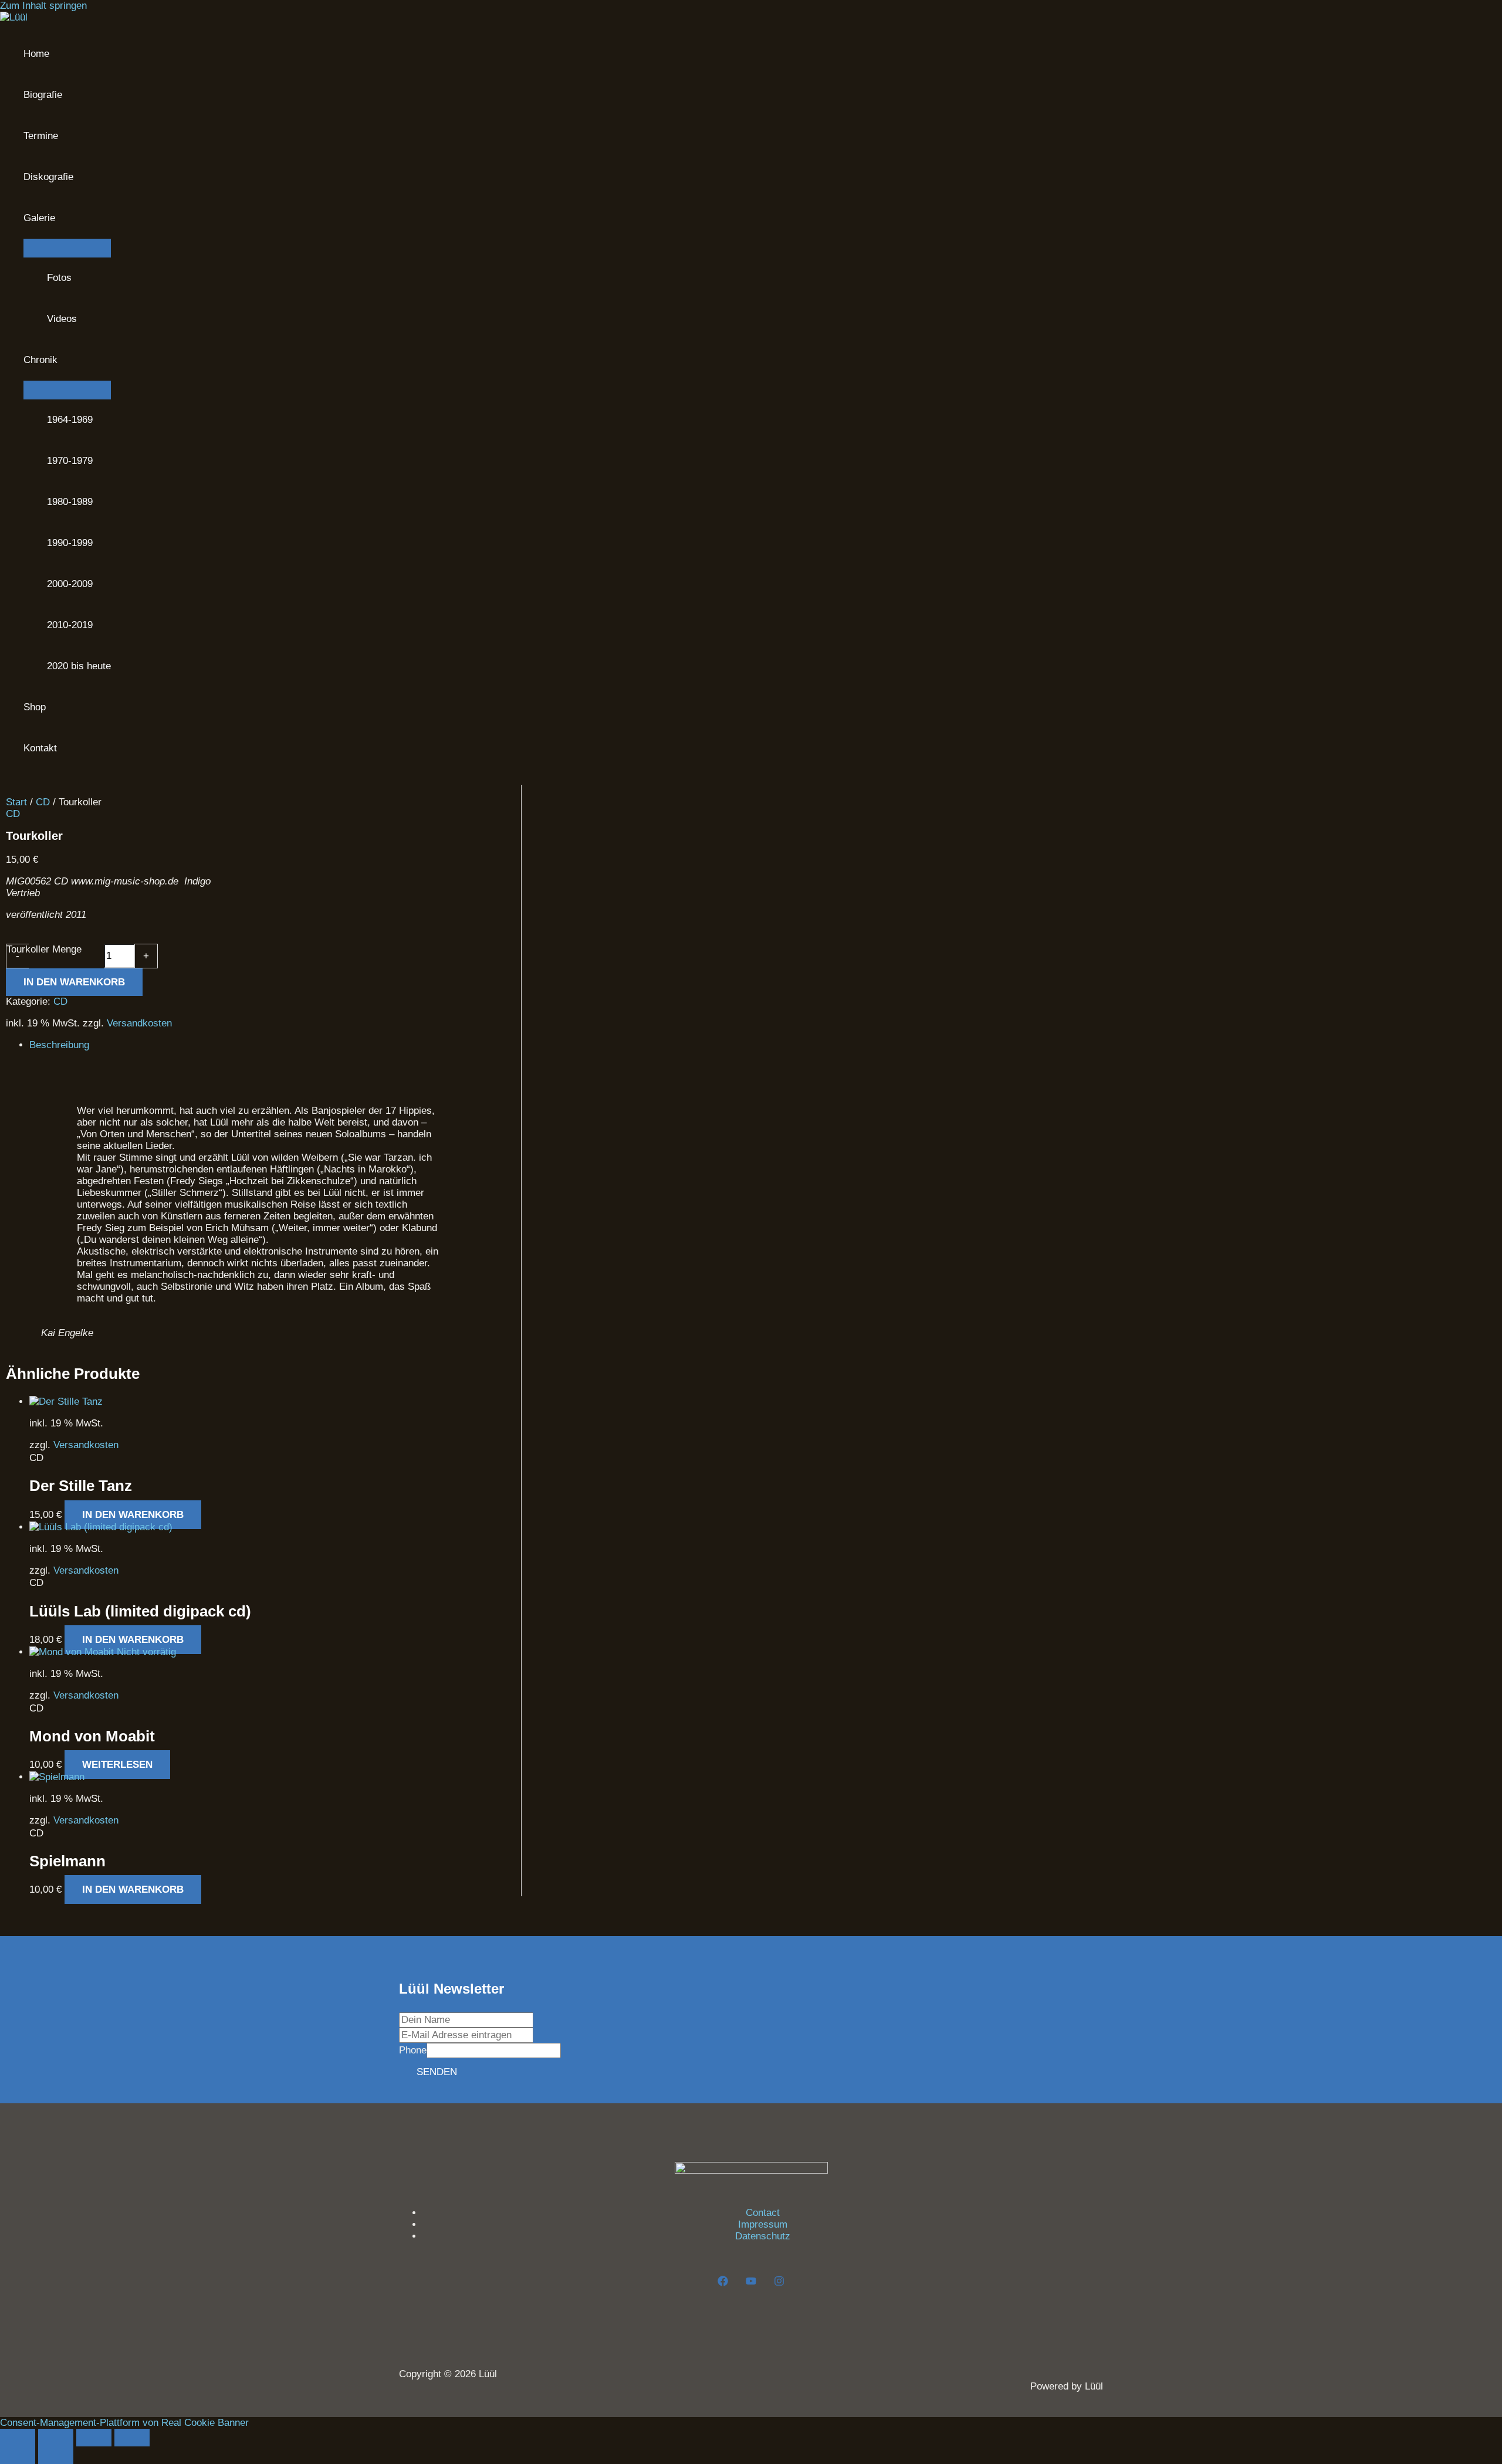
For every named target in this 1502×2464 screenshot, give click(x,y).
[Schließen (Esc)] (132, 2438)
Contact (763, 2213)
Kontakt (40, 748)
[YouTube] (751, 2283)
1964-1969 (70, 420)
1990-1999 (70, 543)
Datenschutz (763, 2236)
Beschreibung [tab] (59, 1045)
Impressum (763, 2224)
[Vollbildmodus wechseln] (56, 2438)
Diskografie (48, 177)
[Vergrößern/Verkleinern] (18, 2438)
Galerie (39, 218)
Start (16, 802)
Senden (437, 2072)
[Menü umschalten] (67, 248)
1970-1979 (70, 461)
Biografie (43, 95)
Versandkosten (139, 1023)
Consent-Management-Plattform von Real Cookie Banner (124, 2423)
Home (36, 54)
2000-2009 (70, 584)
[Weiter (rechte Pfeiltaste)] (56, 2455)
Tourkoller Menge (44, 949)
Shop (35, 707)
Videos (62, 319)
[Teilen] (94, 2438)
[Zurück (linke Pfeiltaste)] (18, 2455)
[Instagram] (779, 2283)
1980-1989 (70, 502)
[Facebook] (723, 2283)
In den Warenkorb (74, 982)
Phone (413, 2050)
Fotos (59, 278)
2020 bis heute (79, 666)
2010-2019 (70, 625)
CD (43, 802)
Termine (41, 136)
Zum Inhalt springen (43, 6)
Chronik (40, 360)
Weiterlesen (117, 1765)
